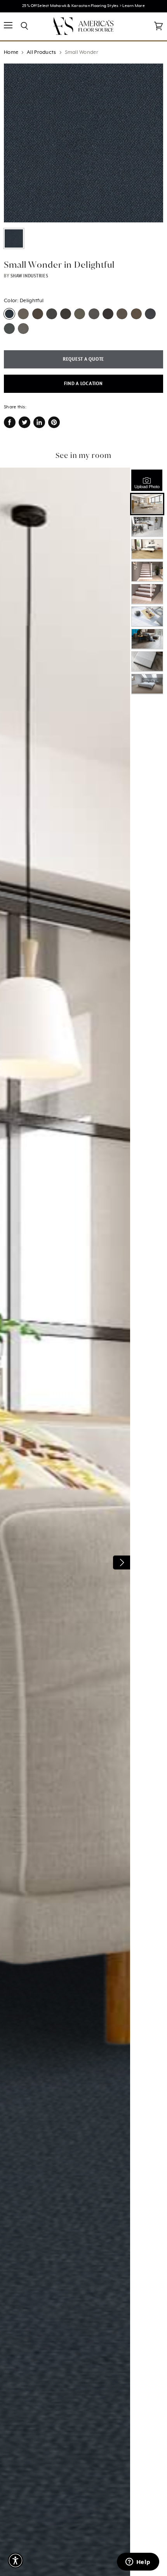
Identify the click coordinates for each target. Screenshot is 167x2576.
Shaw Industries (29, 276)
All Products (41, 52)
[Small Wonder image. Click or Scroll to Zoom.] (83, 143)
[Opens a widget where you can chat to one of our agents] (138, 2562)
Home (11, 52)
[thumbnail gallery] (14, 238)
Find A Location (83, 384)
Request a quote (83, 359)
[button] (16, 2561)
